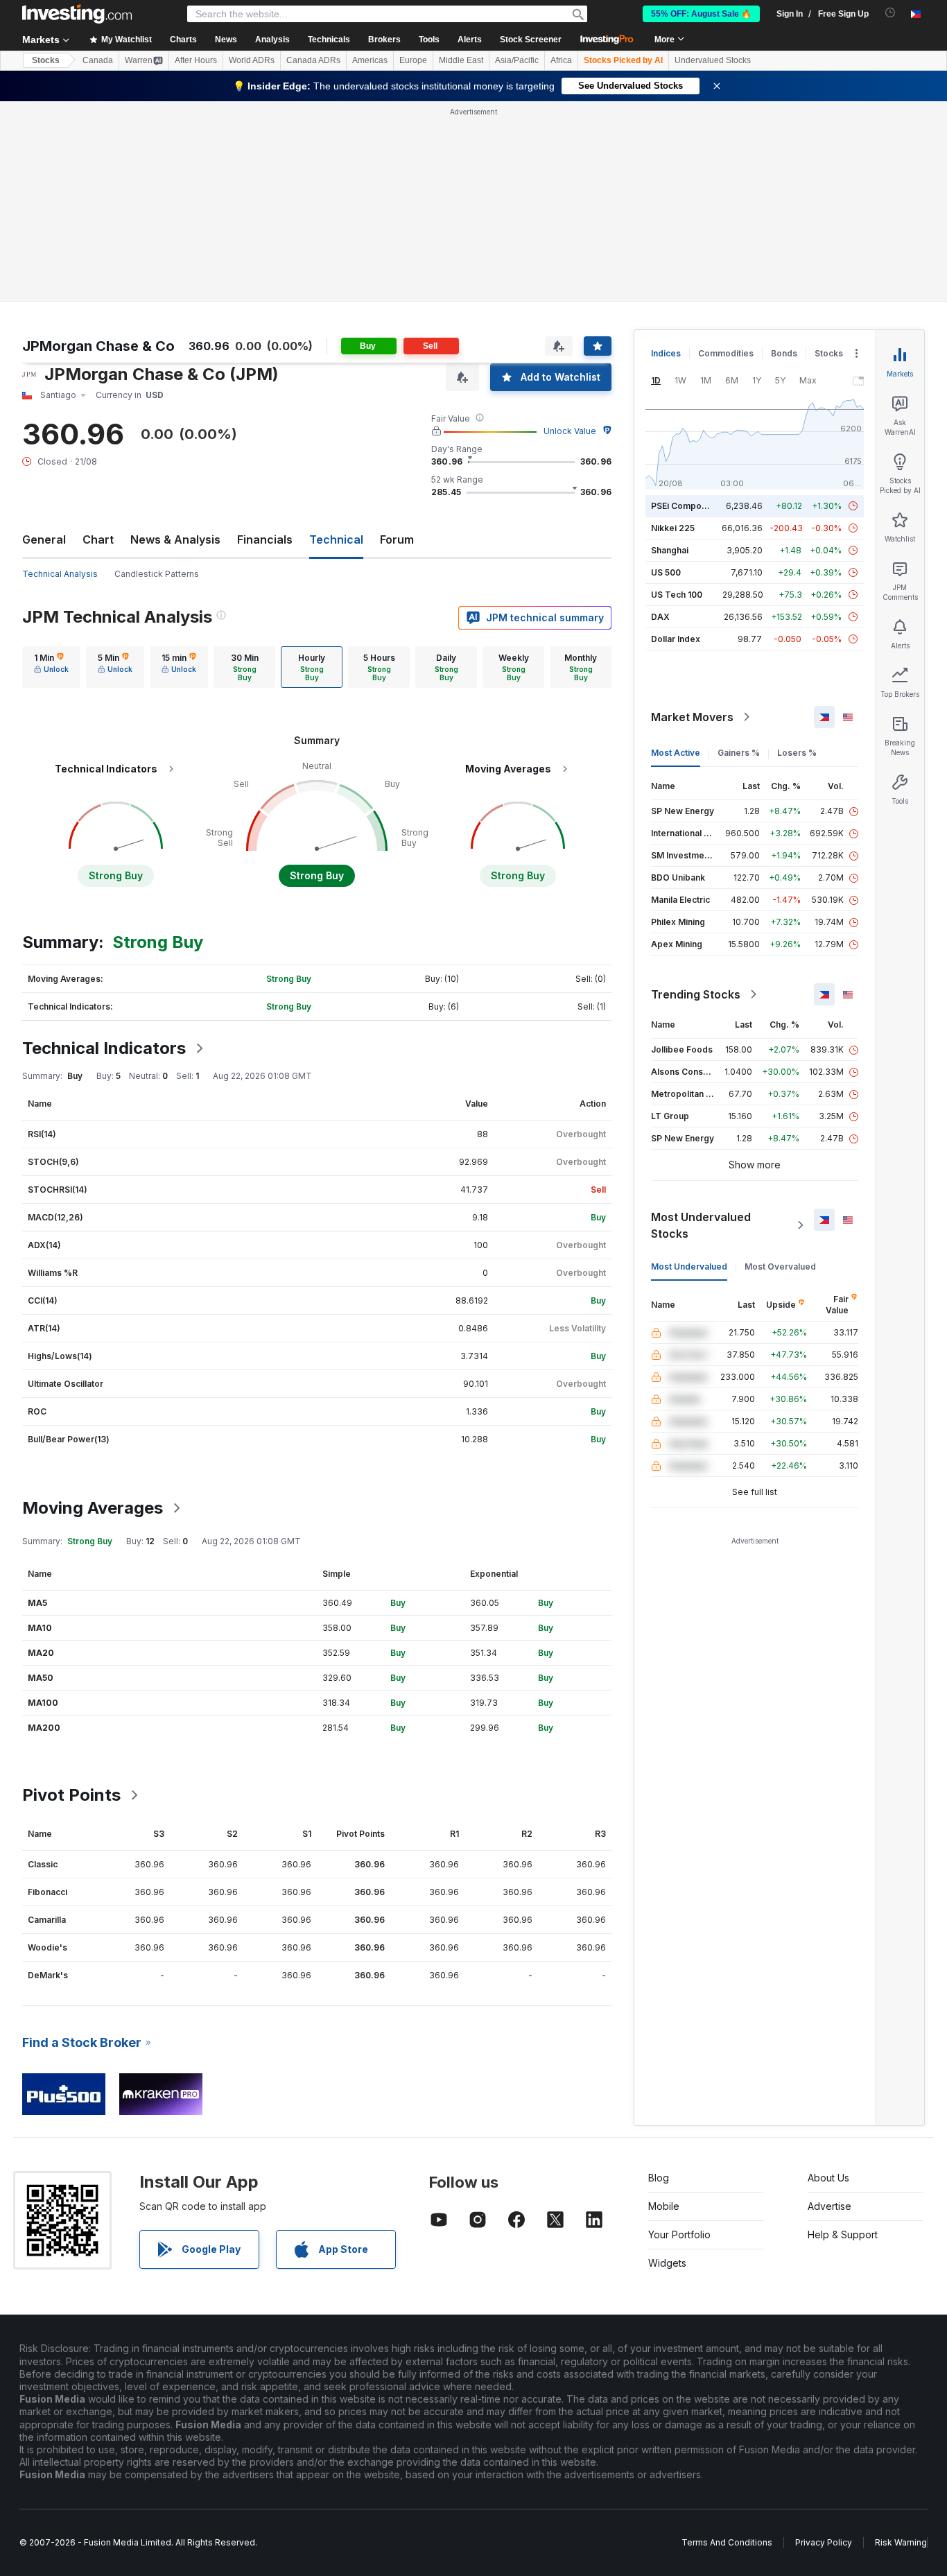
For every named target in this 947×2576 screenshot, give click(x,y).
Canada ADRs (313, 60)
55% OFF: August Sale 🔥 (701, 14)
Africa (561, 60)
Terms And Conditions (727, 2542)
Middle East (461, 60)
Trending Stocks (696, 994)
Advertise (829, 2206)
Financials (265, 539)
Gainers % (739, 753)
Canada (98, 60)
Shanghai (670, 550)
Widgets (667, 2263)
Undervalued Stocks (713, 60)
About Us (828, 2178)
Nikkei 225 (673, 528)
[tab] (51, 667)
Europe (413, 60)
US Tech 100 (677, 595)
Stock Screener (531, 40)
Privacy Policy (824, 2542)
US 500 (666, 572)
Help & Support (843, 2234)
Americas (370, 60)
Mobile (664, 2206)
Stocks (46, 60)
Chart (98, 539)
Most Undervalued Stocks (701, 1225)
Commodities (726, 353)
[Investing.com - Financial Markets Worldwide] (77, 14)
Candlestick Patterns (157, 574)
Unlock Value (570, 431)
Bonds (784, 353)
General (44, 539)
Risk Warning (901, 2542)
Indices (666, 353)
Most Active (676, 753)
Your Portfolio (679, 2234)
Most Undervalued (689, 1267)
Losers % (797, 753)
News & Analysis (175, 539)
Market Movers (692, 717)
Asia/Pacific (517, 60)
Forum (397, 539)
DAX (660, 617)
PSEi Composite (684, 506)
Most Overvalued (780, 1267)
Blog (659, 2178)
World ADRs (252, 60)
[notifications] (890, 13)
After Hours (196, 60)
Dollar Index (676, 639)
